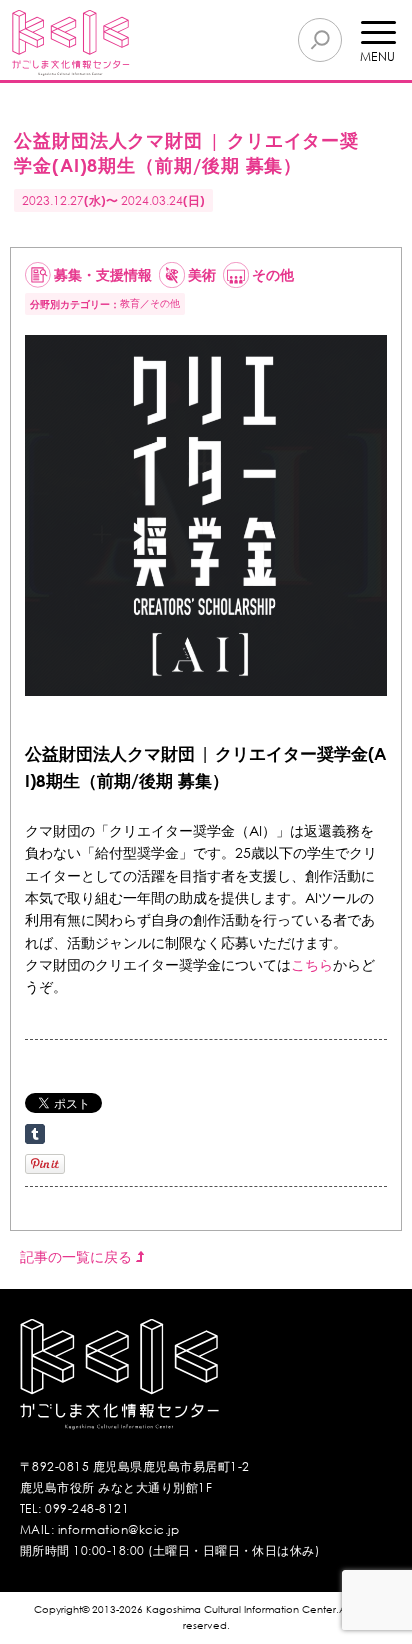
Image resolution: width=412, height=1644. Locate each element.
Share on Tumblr (35, 1134)
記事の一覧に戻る (78, 1256)
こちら (312, 964)
